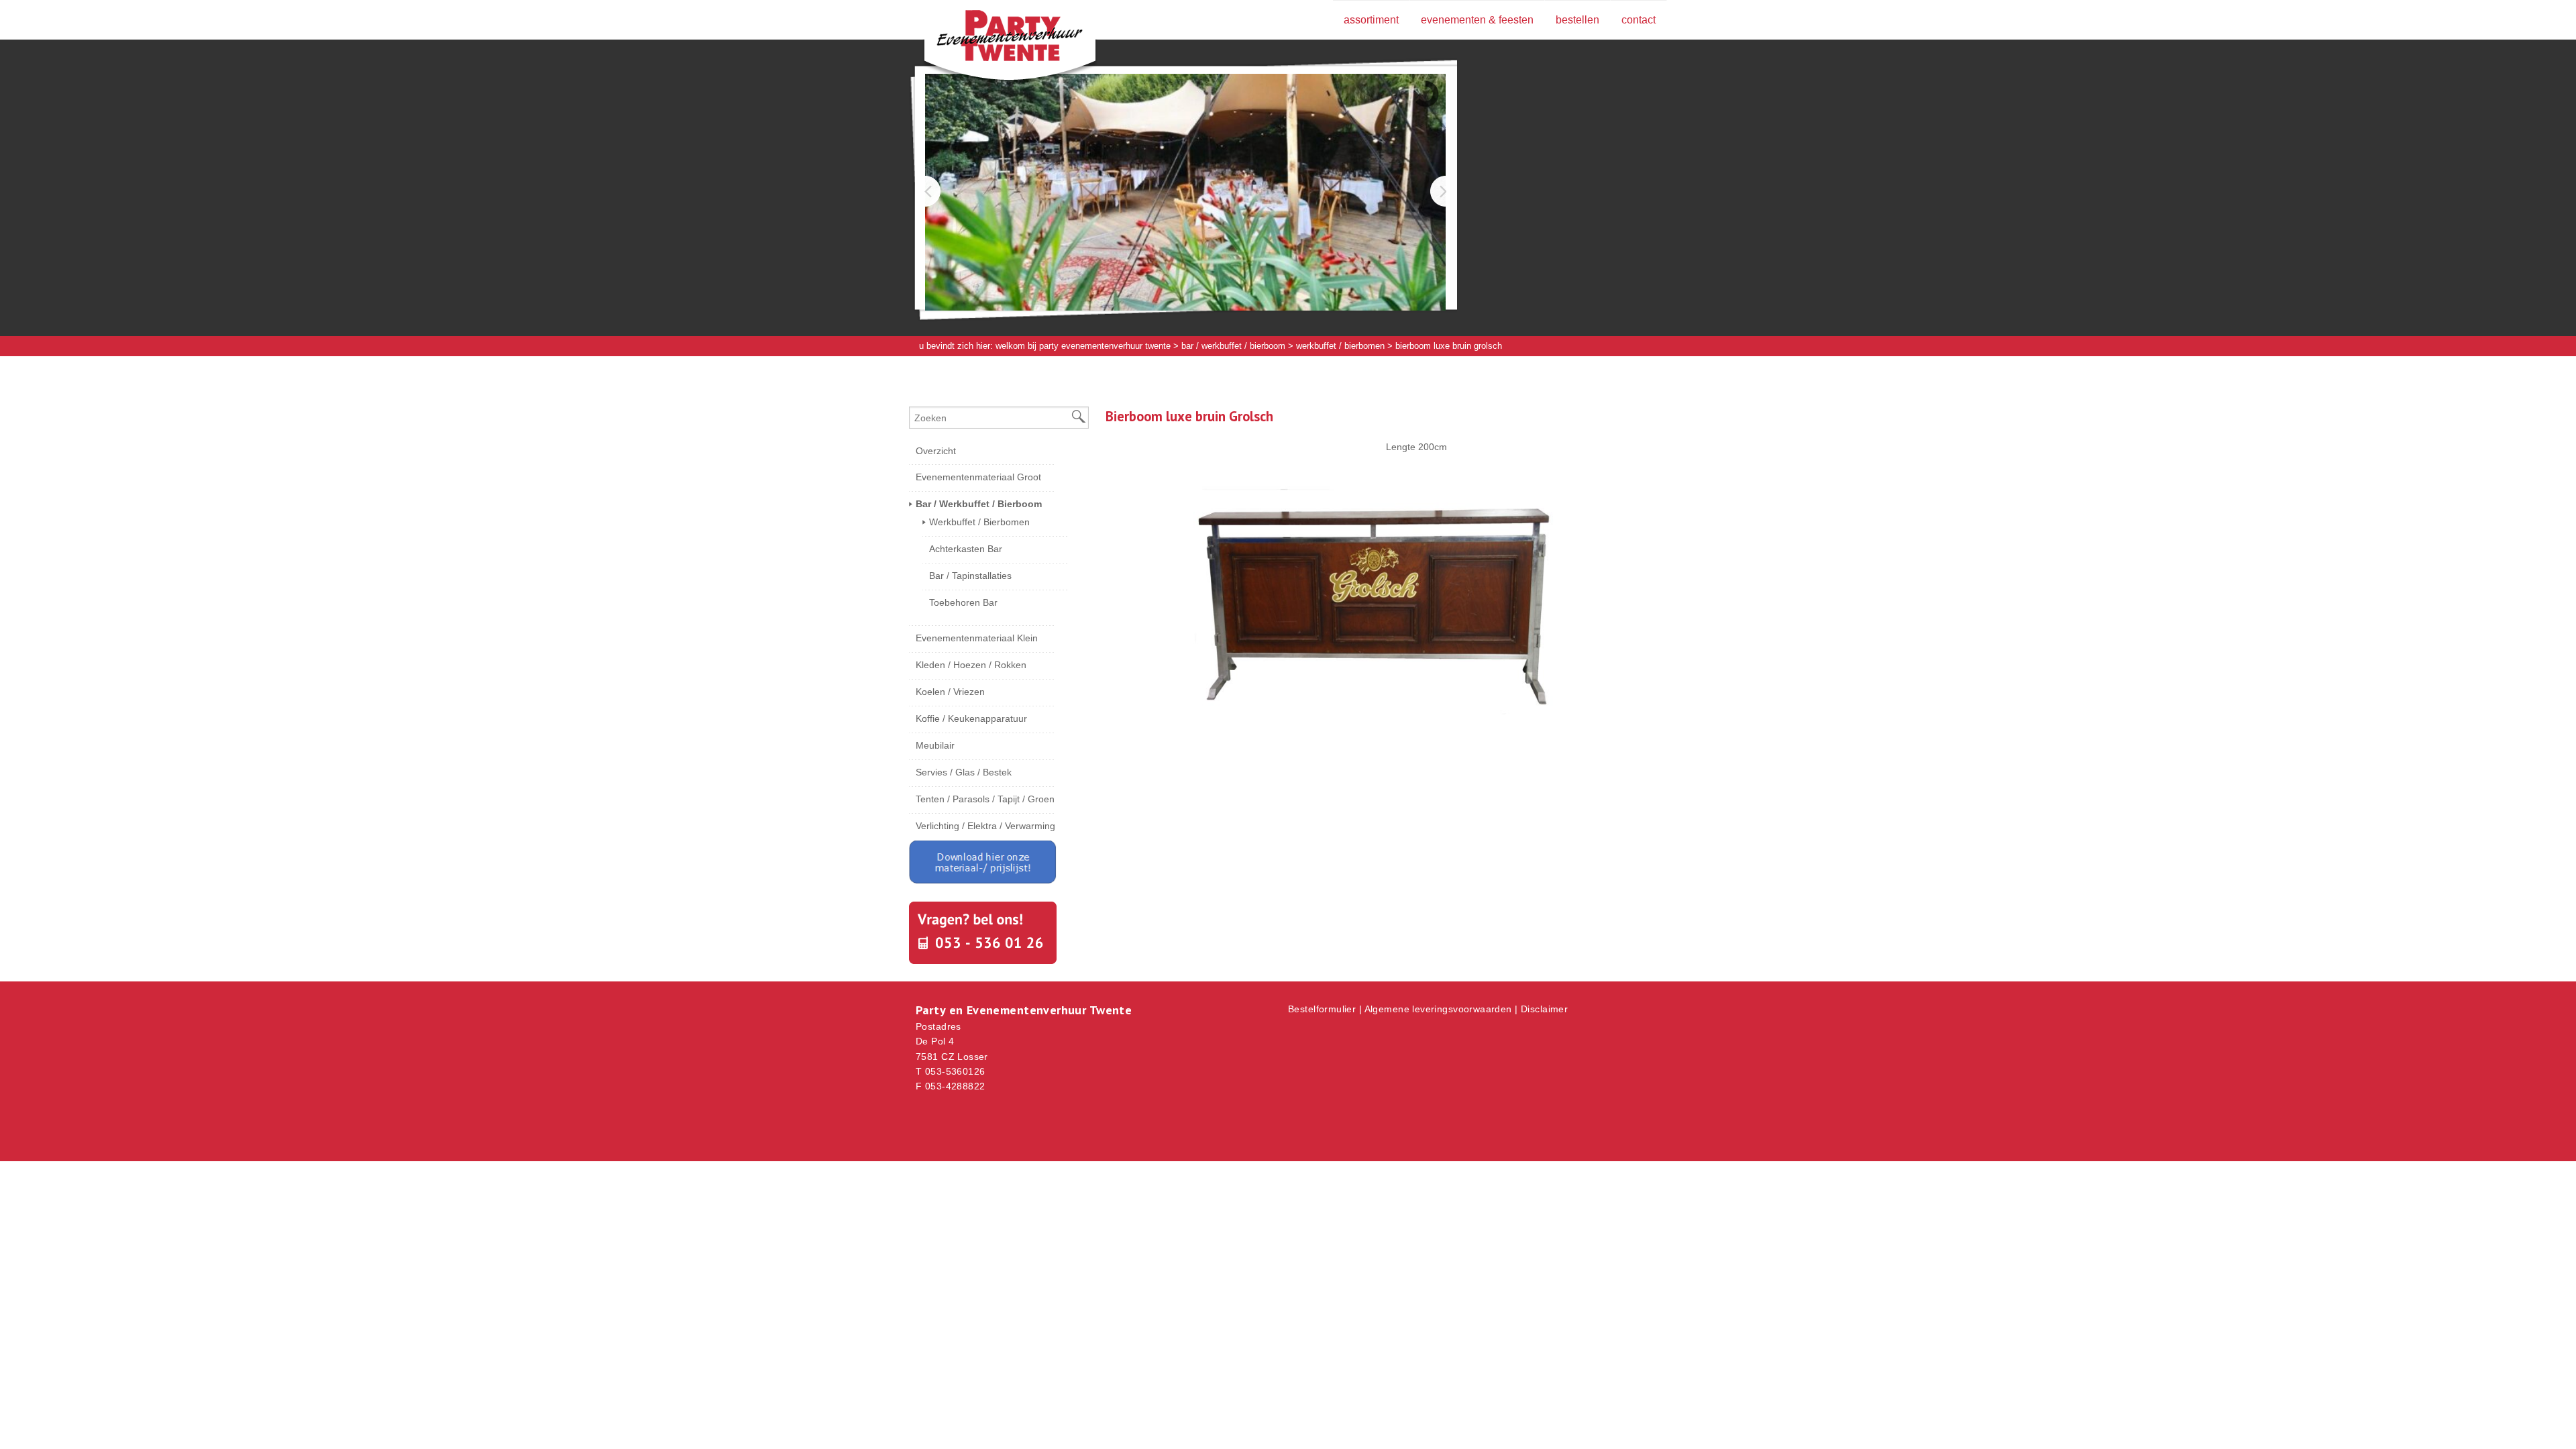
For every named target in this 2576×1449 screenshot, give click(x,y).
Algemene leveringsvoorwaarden (1438, 1009)
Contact (1639, 20)
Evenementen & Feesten (1477, 20)
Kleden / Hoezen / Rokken (971, 665)
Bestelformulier (1322, 1009)
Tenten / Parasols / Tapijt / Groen (985, 799)
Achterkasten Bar (966, 549)
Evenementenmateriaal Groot (978, 477)
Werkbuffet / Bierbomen (1340, 346)
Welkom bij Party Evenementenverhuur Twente (1083, 346)
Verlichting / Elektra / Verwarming (985, 826)
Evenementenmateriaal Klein (977, 638)
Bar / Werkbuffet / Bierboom (1233, 346)
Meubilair (935, 745)
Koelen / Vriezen (950, 692)
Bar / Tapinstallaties (970, 576)
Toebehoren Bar (963, 602)
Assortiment (1371, 20)
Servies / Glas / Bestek (964, 772)
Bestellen (1577, 20)
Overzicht (936, 451)
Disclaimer (1544, 1009)
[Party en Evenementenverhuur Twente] (989, 38)
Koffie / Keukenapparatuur (971, 718)
